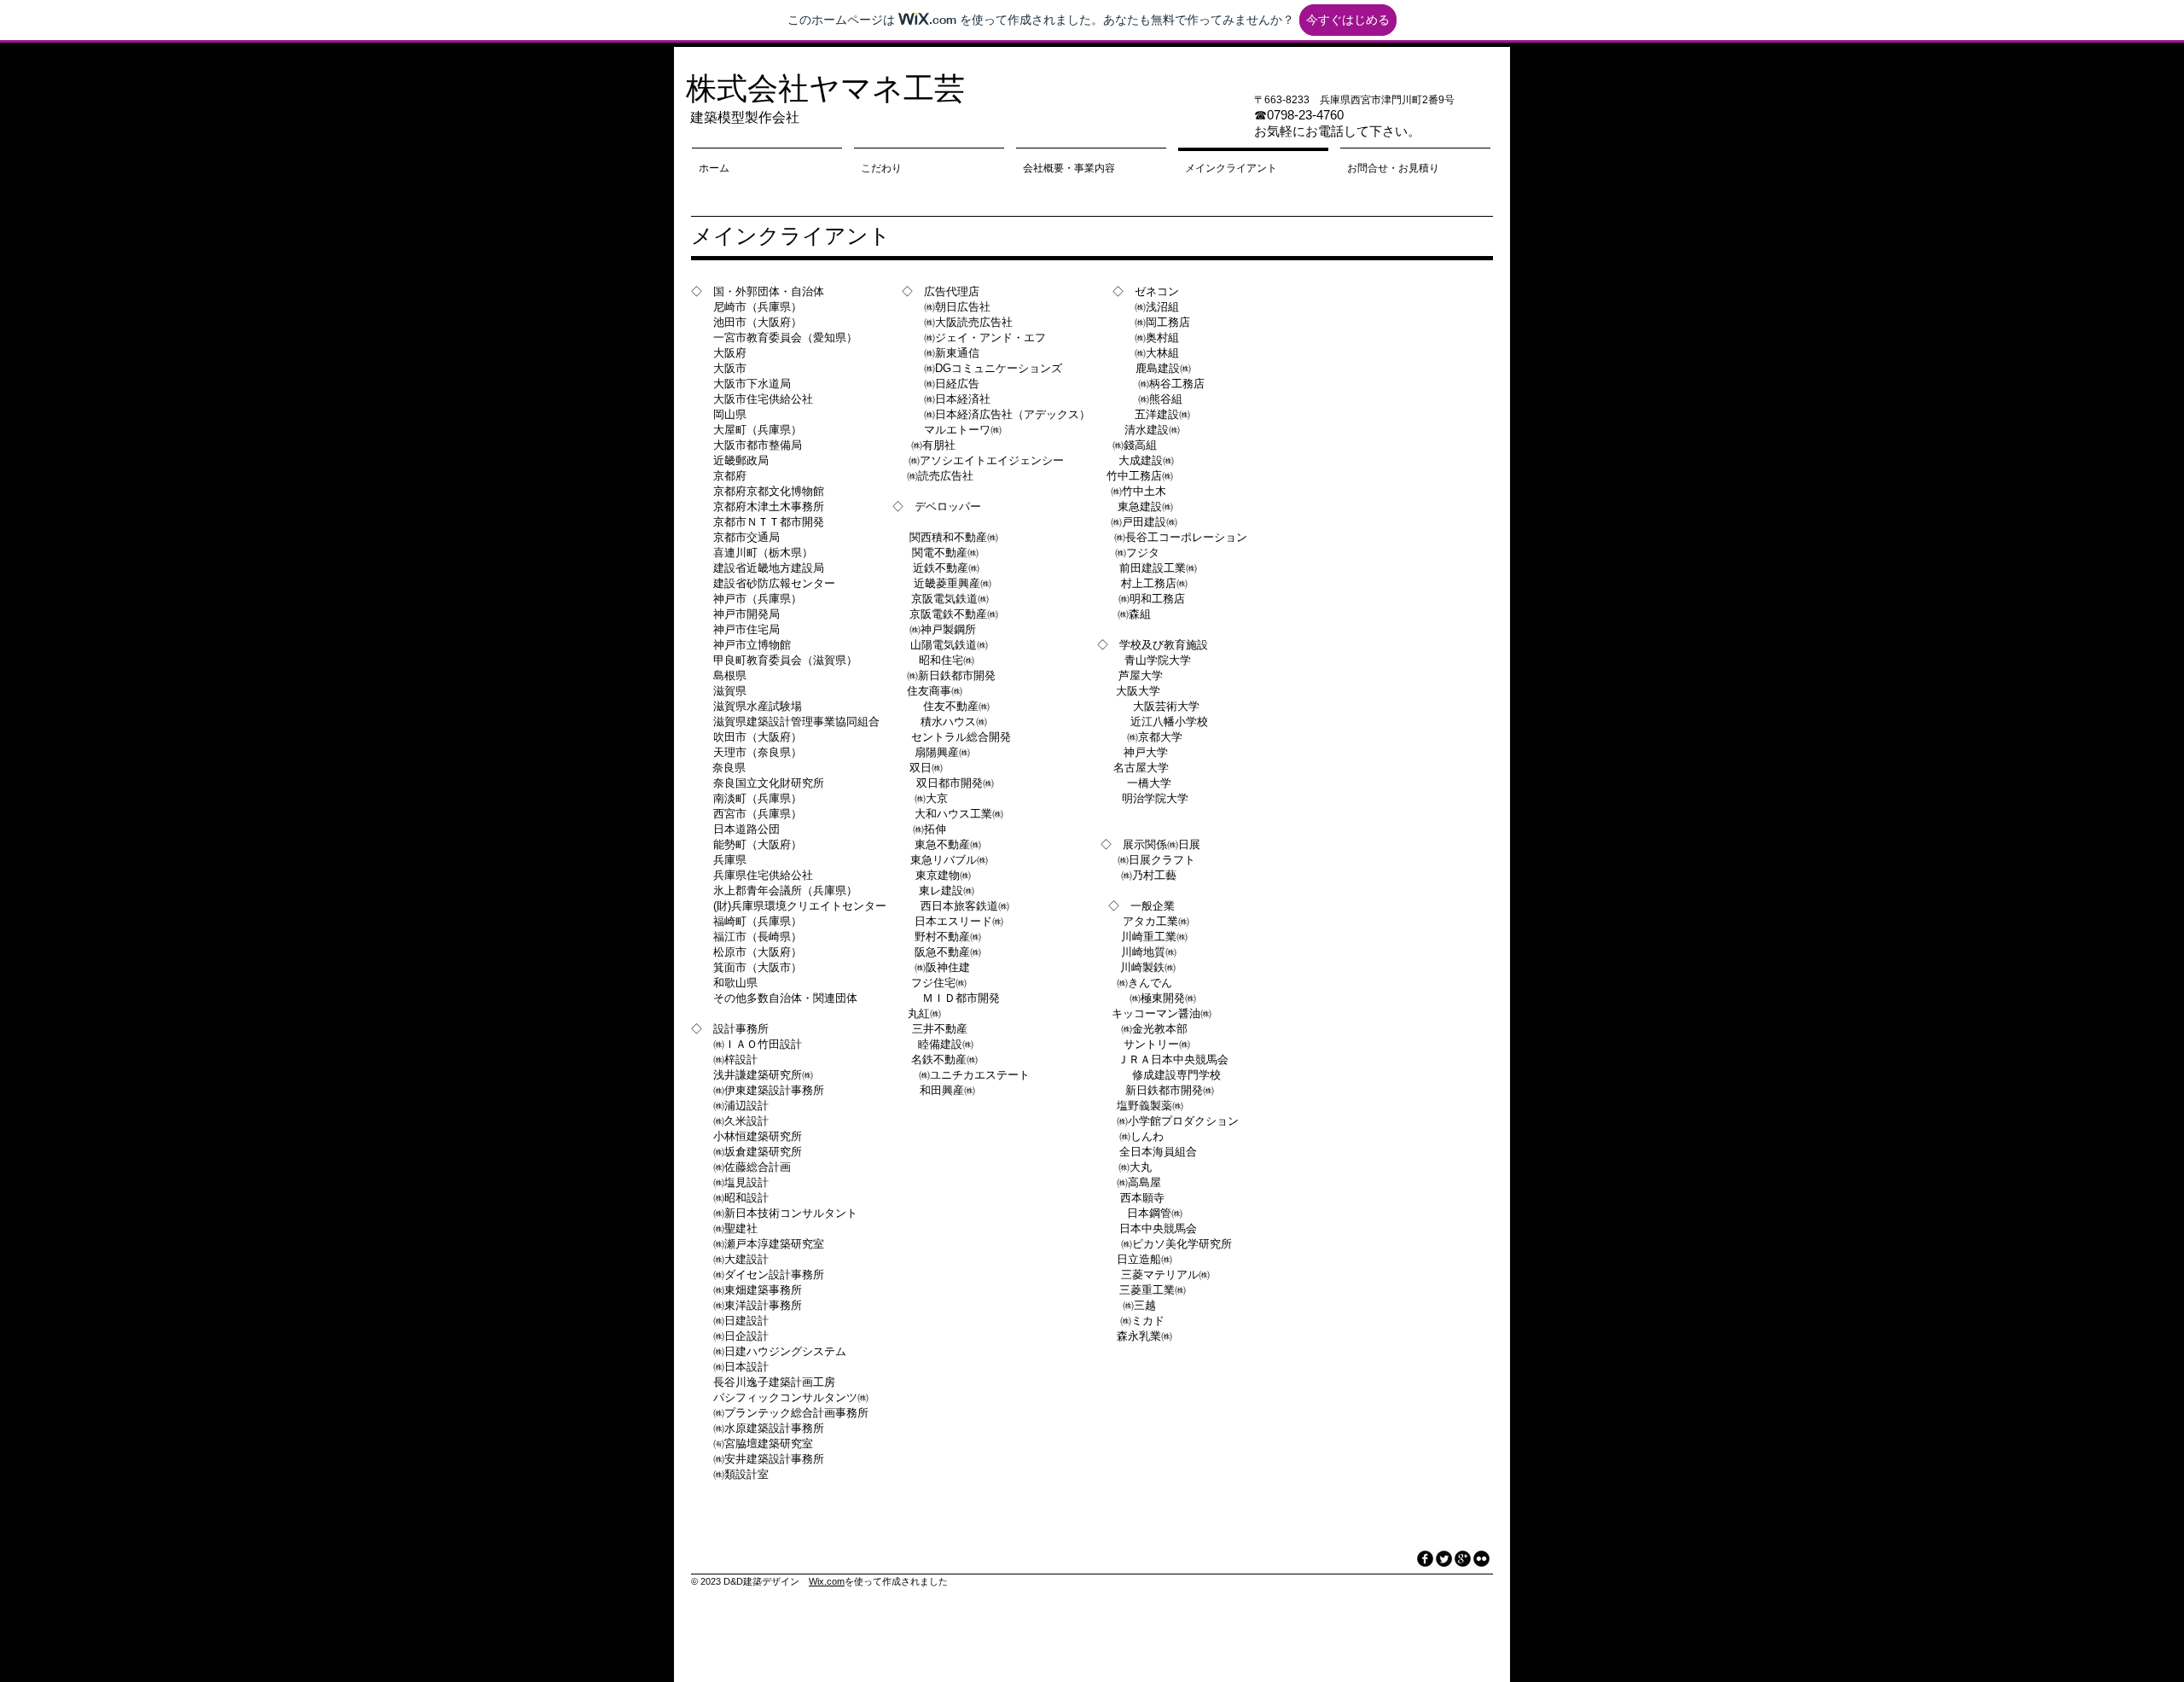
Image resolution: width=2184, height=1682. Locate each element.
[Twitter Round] (1444, 1559)
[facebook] (1425, 1559)
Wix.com (827, 1581)
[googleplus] (1463, 1559)
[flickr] (1481, 1559)
